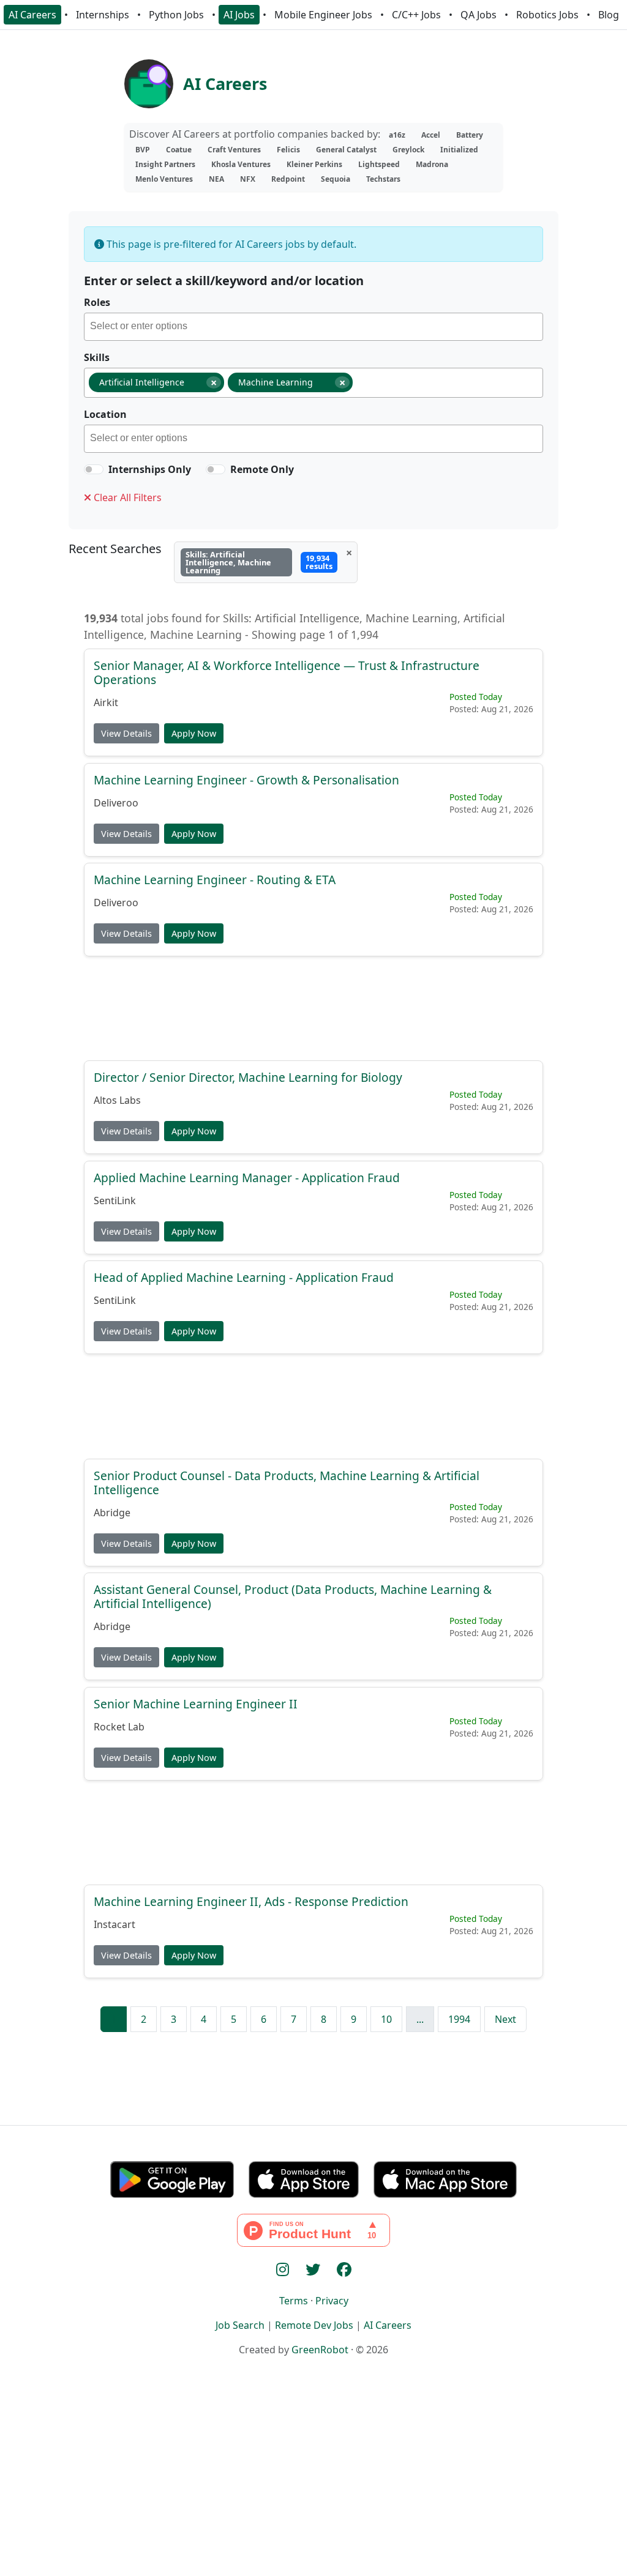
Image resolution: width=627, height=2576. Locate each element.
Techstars (383, 179)
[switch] (94, 469)
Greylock (408, 150)
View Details (126, 733)
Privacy (332, 2301)
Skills (97, 357)
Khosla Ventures (241, 164)
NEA (216, 179)
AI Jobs (239, 15)
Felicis (288, 150)
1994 (459, 2019)
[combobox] (313, 327)
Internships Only (150, 469)
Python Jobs (176, 15)
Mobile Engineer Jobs (323, 15)
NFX (248, 179)
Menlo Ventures (164, 179)
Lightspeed (379, 164)
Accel (431, 135)
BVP (143, 150)
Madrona (432, 164)
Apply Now (194, 733)
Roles (97, 302)
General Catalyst (346, 150)
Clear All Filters (126, 497)
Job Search (240, 2325)
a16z (397, 135)
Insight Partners (165, 164)
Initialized (459, 150)
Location (105, 414)
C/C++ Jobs (416, 15)
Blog (609, 15)
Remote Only (262, 469)
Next (505, 2019)
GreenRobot (320, 2350)
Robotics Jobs (547, 15)
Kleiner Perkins (314, 164)
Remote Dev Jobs (314, 2325)
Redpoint (288, 179)
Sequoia (336, 179)
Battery (470, 135)
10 (386, 2019)
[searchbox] (316, 328)
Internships (103, 15)
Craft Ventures (234, 150)
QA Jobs (479, 15)
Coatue (179, 150)
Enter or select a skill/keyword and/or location (224, 281)
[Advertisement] (313, 1007)
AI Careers (32, 15)
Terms (294, 2301)
